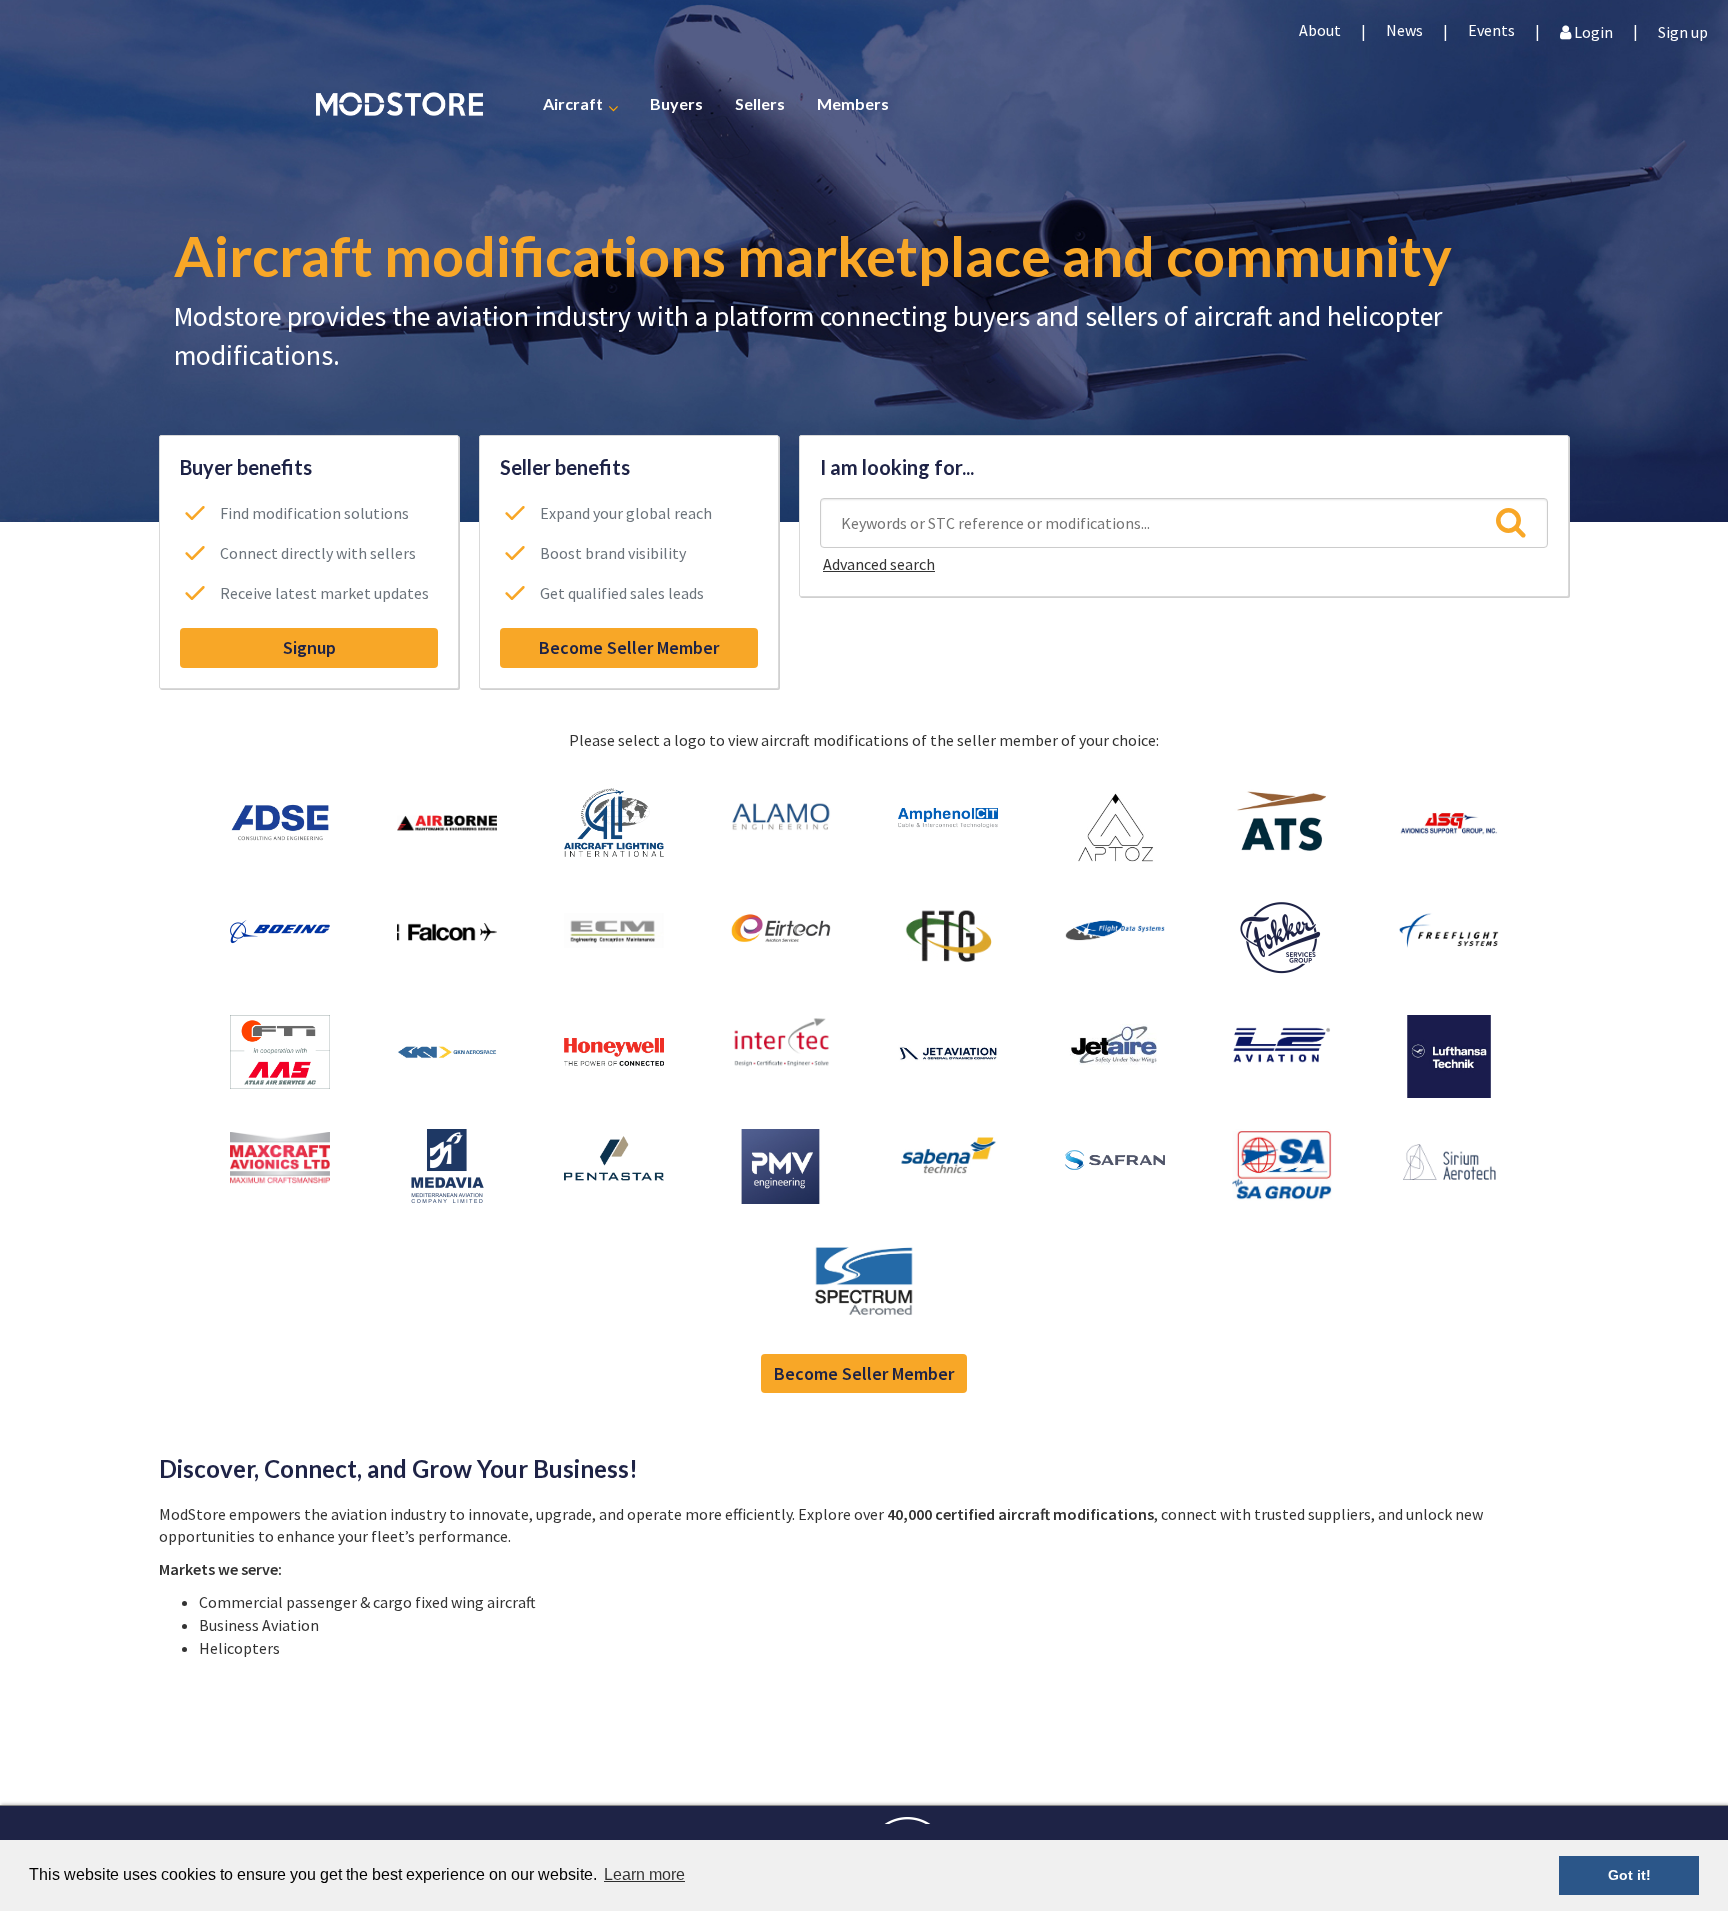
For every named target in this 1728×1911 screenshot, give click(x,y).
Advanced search (879, 564)
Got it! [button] (1629, 1875)
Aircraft (573, 102)
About (1320, 30)
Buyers (676, 102)
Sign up (1683, 30)
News (1404, 30)
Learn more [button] (644, 1874)
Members (853, 102)
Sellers (760, 102)
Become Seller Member (629, 647)
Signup (309, 647)
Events (1491, 30)
